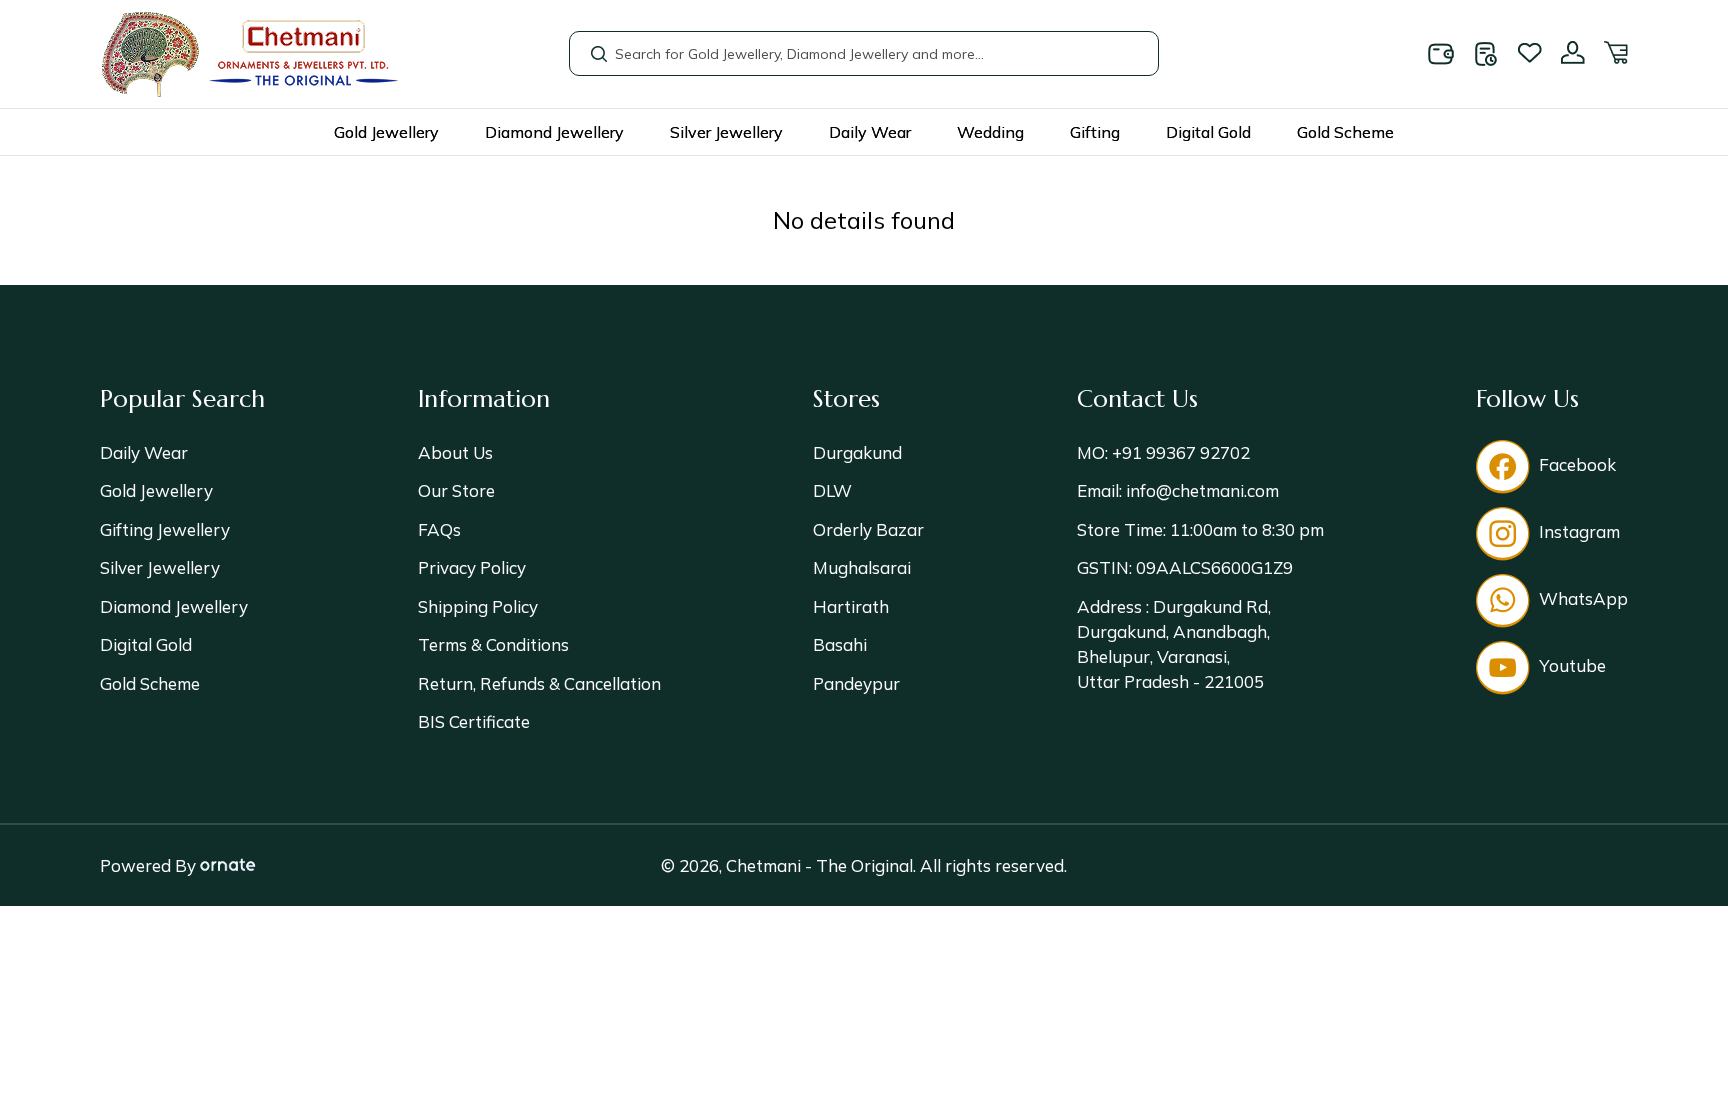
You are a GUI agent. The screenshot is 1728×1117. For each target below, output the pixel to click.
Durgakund (857, 452)
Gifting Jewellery (165, 529)
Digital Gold (1208, 132)
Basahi (840, 644)
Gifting (1095, 132)
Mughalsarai (862, 567)
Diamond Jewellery (554, 132)
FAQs (439, 529)
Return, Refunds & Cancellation (539, 683)
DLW (832, 490)
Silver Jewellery (726, 132)
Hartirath (851, 606)
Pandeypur (856, 683)
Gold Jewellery (386, 132)
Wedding (990, 132)
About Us (455, 452)
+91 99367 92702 (1179, 452)
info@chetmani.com (1200, 490)
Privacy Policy (472, 567)
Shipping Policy (478, 606)
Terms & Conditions (493, 644)
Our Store (456, 490)
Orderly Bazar (868, 529)
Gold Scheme (1345, 132)
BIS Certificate (474, 721)
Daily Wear (870, 132)
